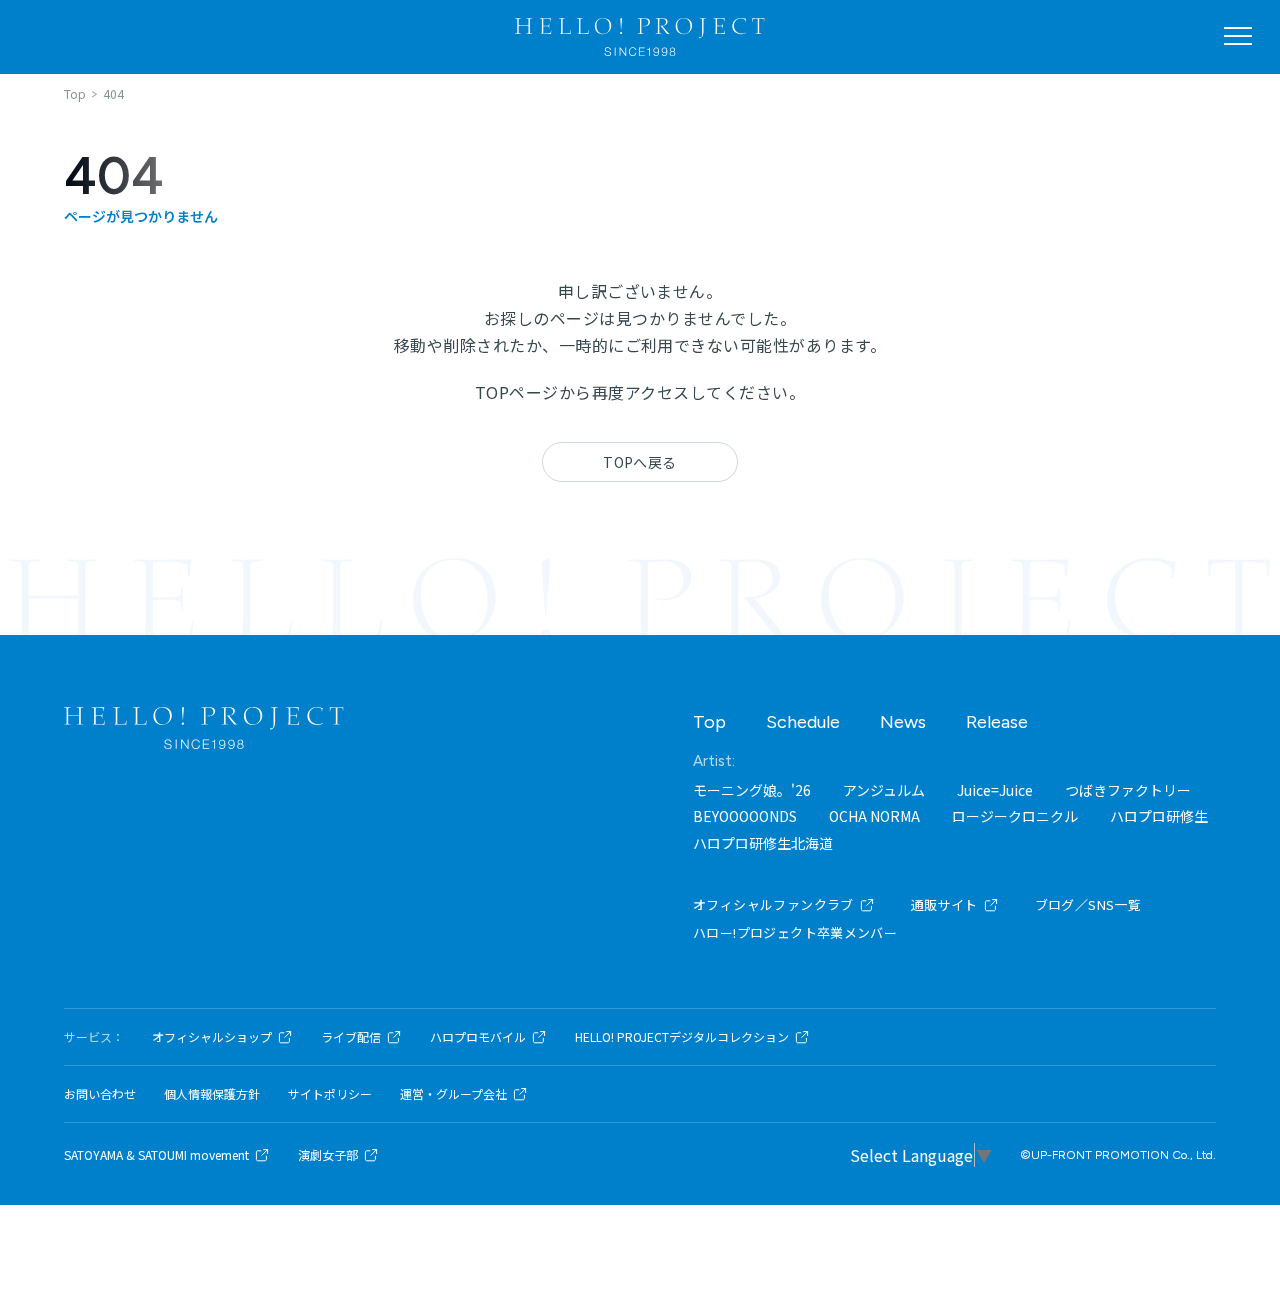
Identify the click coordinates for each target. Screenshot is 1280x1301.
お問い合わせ (100, 1094)
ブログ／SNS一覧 (1088, 904)
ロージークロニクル (1015, 816)
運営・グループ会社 (453, 1094)
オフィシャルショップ (212, 1037)
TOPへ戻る (640, 462)
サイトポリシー (330, 1094)
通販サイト (944, 904)
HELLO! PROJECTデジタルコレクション (682, 1037)
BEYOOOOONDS (745, 816)
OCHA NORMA (874, 816)
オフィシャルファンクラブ (773, 904)
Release (997, 722)
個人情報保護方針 (212, 1094)
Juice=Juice (995, 790)
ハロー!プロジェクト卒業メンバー (795, 932)
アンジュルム (884, 790)
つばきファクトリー (1128, 790)
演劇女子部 (328, 1155)
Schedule (803, 722)
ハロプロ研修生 (1159, 816)
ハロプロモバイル (478, 1037)
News (903, 722)
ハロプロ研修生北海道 (763, 843)
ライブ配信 (351, 1037)
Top (709, 722)
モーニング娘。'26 (752, 790)
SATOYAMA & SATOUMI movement (156, 1155)
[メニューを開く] (1238, 36)
